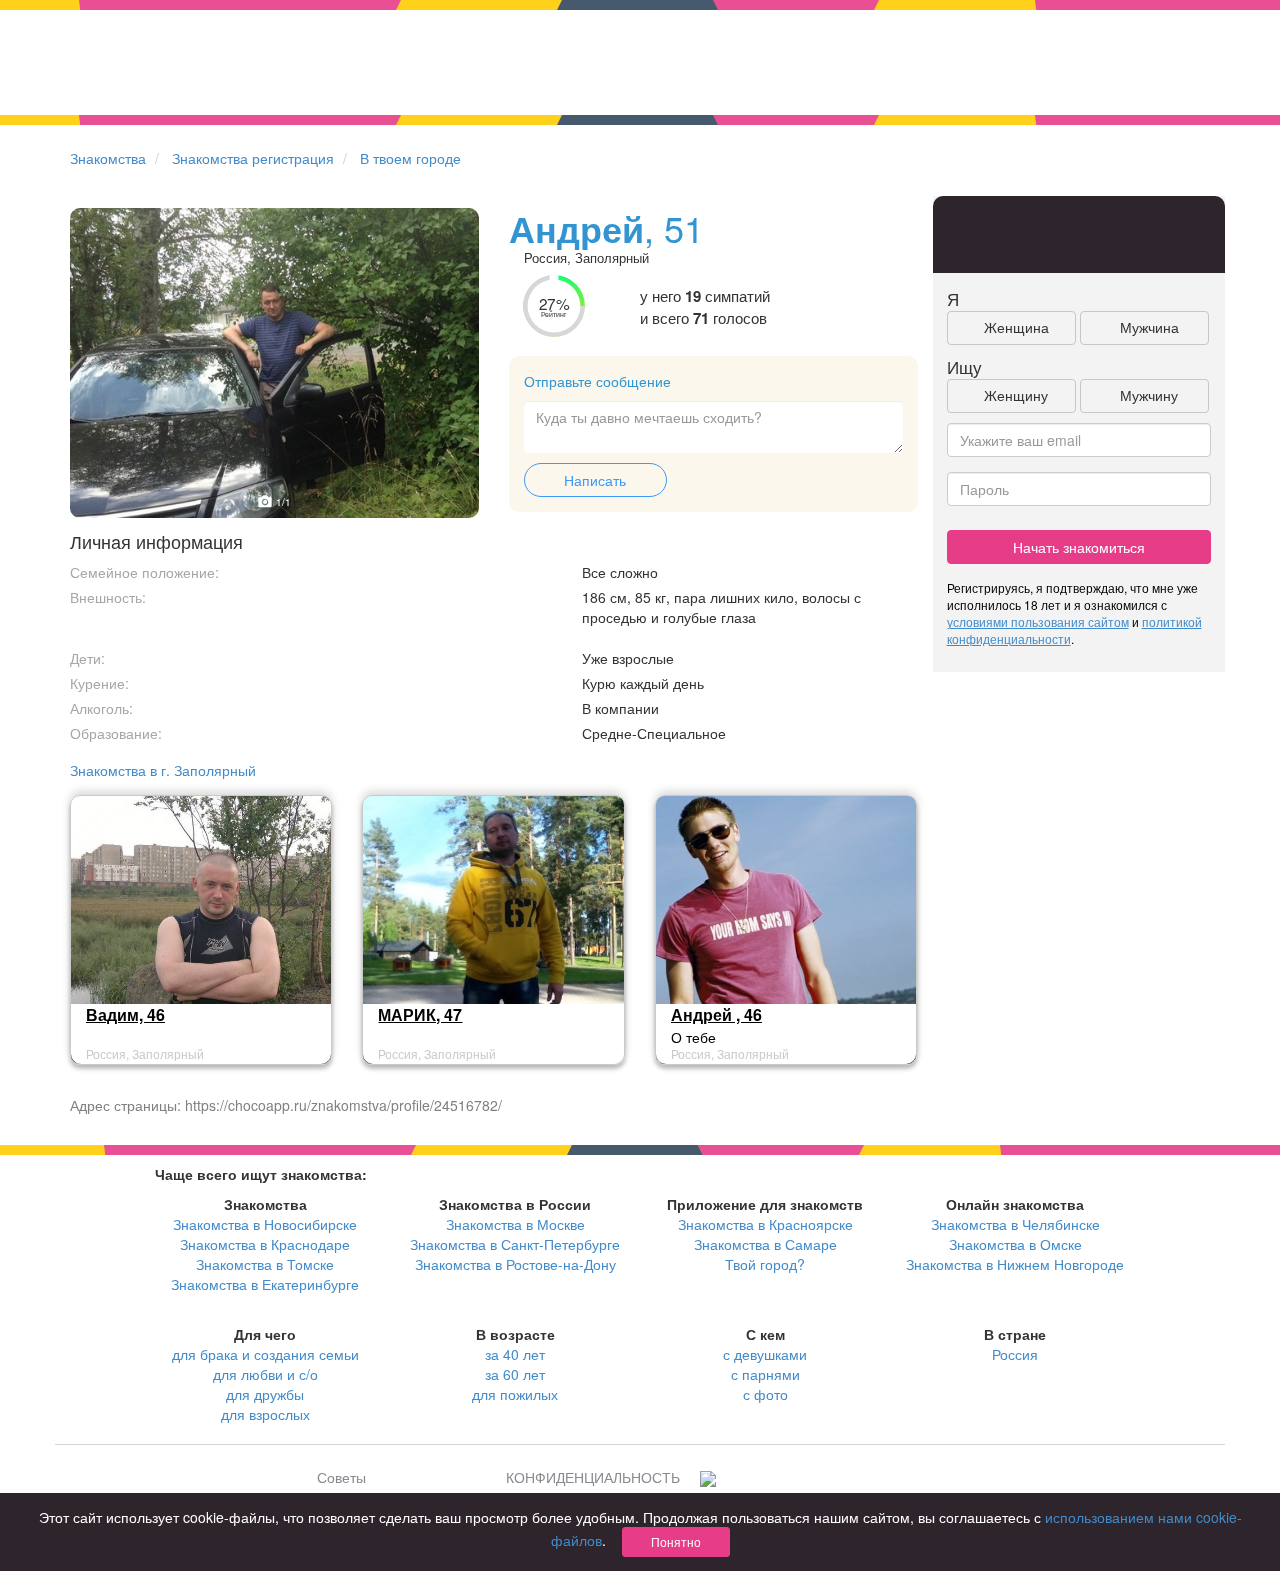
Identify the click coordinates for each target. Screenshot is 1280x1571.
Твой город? (765, 1264)
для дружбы (265, 1394)
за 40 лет (515, 1354)
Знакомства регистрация (253, 158)
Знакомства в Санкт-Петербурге (515, 1244)
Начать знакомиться (1079, 547)
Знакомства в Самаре (765, 1244)
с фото (765, 1394)
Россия (1015, 1354)
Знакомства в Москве (515, 1224)
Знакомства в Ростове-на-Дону (515, 1264)
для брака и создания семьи (265, 1354)
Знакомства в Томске (265, 1264)
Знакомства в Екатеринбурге (265, 1284)
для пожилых (515, 1394)
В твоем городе (410, 158)
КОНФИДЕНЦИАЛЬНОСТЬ (593, 1477)
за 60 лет (515, 1374)
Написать (595, 480)
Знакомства (108, 158)
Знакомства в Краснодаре (265, 1244)
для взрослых (265, 1414)
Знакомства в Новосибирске (265, 1224)
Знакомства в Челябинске (1015, 1224)
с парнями (765, 1374)
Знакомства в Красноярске (765, 1224)
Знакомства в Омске (1015, 1244)
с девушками (765, 1354)
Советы (341, 1477)
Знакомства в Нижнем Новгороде (1015, 1264)
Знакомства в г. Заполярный (163, 770)
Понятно (676, 1541)
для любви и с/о (265, 1374)
